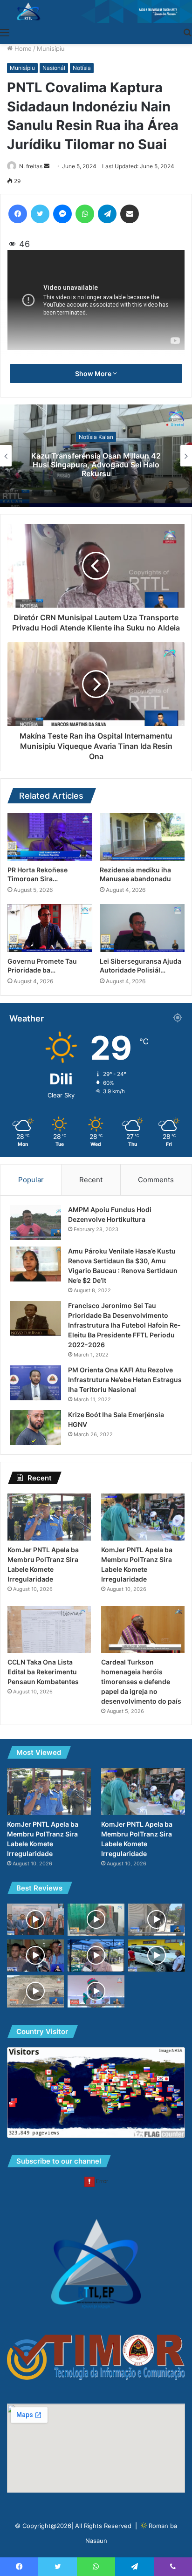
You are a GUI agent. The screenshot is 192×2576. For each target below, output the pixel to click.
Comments (156, 1180)
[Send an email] (47, 166)
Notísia (82, 68)
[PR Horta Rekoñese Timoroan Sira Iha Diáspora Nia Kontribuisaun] (50, 837)
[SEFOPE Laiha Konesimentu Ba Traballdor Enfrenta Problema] (35, 1956)
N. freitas (31, 166)
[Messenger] (62, 214)
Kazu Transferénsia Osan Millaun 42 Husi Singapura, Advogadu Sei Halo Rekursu (96, 465)
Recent (91, 1180)
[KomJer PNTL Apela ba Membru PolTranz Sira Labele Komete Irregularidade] (49, 1517)
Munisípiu (51, 48)
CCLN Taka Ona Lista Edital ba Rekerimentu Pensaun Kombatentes (43, 1672)
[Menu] (5, 32)
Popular (31, 1180)
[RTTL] (96, 11)
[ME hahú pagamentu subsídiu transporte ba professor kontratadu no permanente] (96, 1956)
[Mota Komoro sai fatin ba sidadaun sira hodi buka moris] (35, 1991)
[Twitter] (40, 214)
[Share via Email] (130, 214)
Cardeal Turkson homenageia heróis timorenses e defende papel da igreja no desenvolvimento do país (141, 1682)
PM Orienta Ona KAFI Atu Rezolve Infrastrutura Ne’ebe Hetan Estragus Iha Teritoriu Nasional (125, 1380)
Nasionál (54, 68)
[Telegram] (107, 214)
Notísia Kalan (96, 436)
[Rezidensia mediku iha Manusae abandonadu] (142, 837)
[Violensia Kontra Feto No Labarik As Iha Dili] (96, 1920)
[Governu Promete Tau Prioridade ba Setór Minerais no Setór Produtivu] (50, 928)
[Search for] (187, 32)
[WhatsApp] (85, 214)
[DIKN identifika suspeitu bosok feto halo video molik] (157, 1920)
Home (22, 48)
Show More (94, 373)
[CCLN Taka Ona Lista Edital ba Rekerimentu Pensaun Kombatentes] (49, 1629)
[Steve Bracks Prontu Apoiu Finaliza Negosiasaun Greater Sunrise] (35, 1919)
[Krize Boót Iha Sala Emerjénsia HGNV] (35, 1428)
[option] (96, 456)
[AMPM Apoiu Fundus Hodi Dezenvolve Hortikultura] (35, 1223)
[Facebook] (18, 214)
